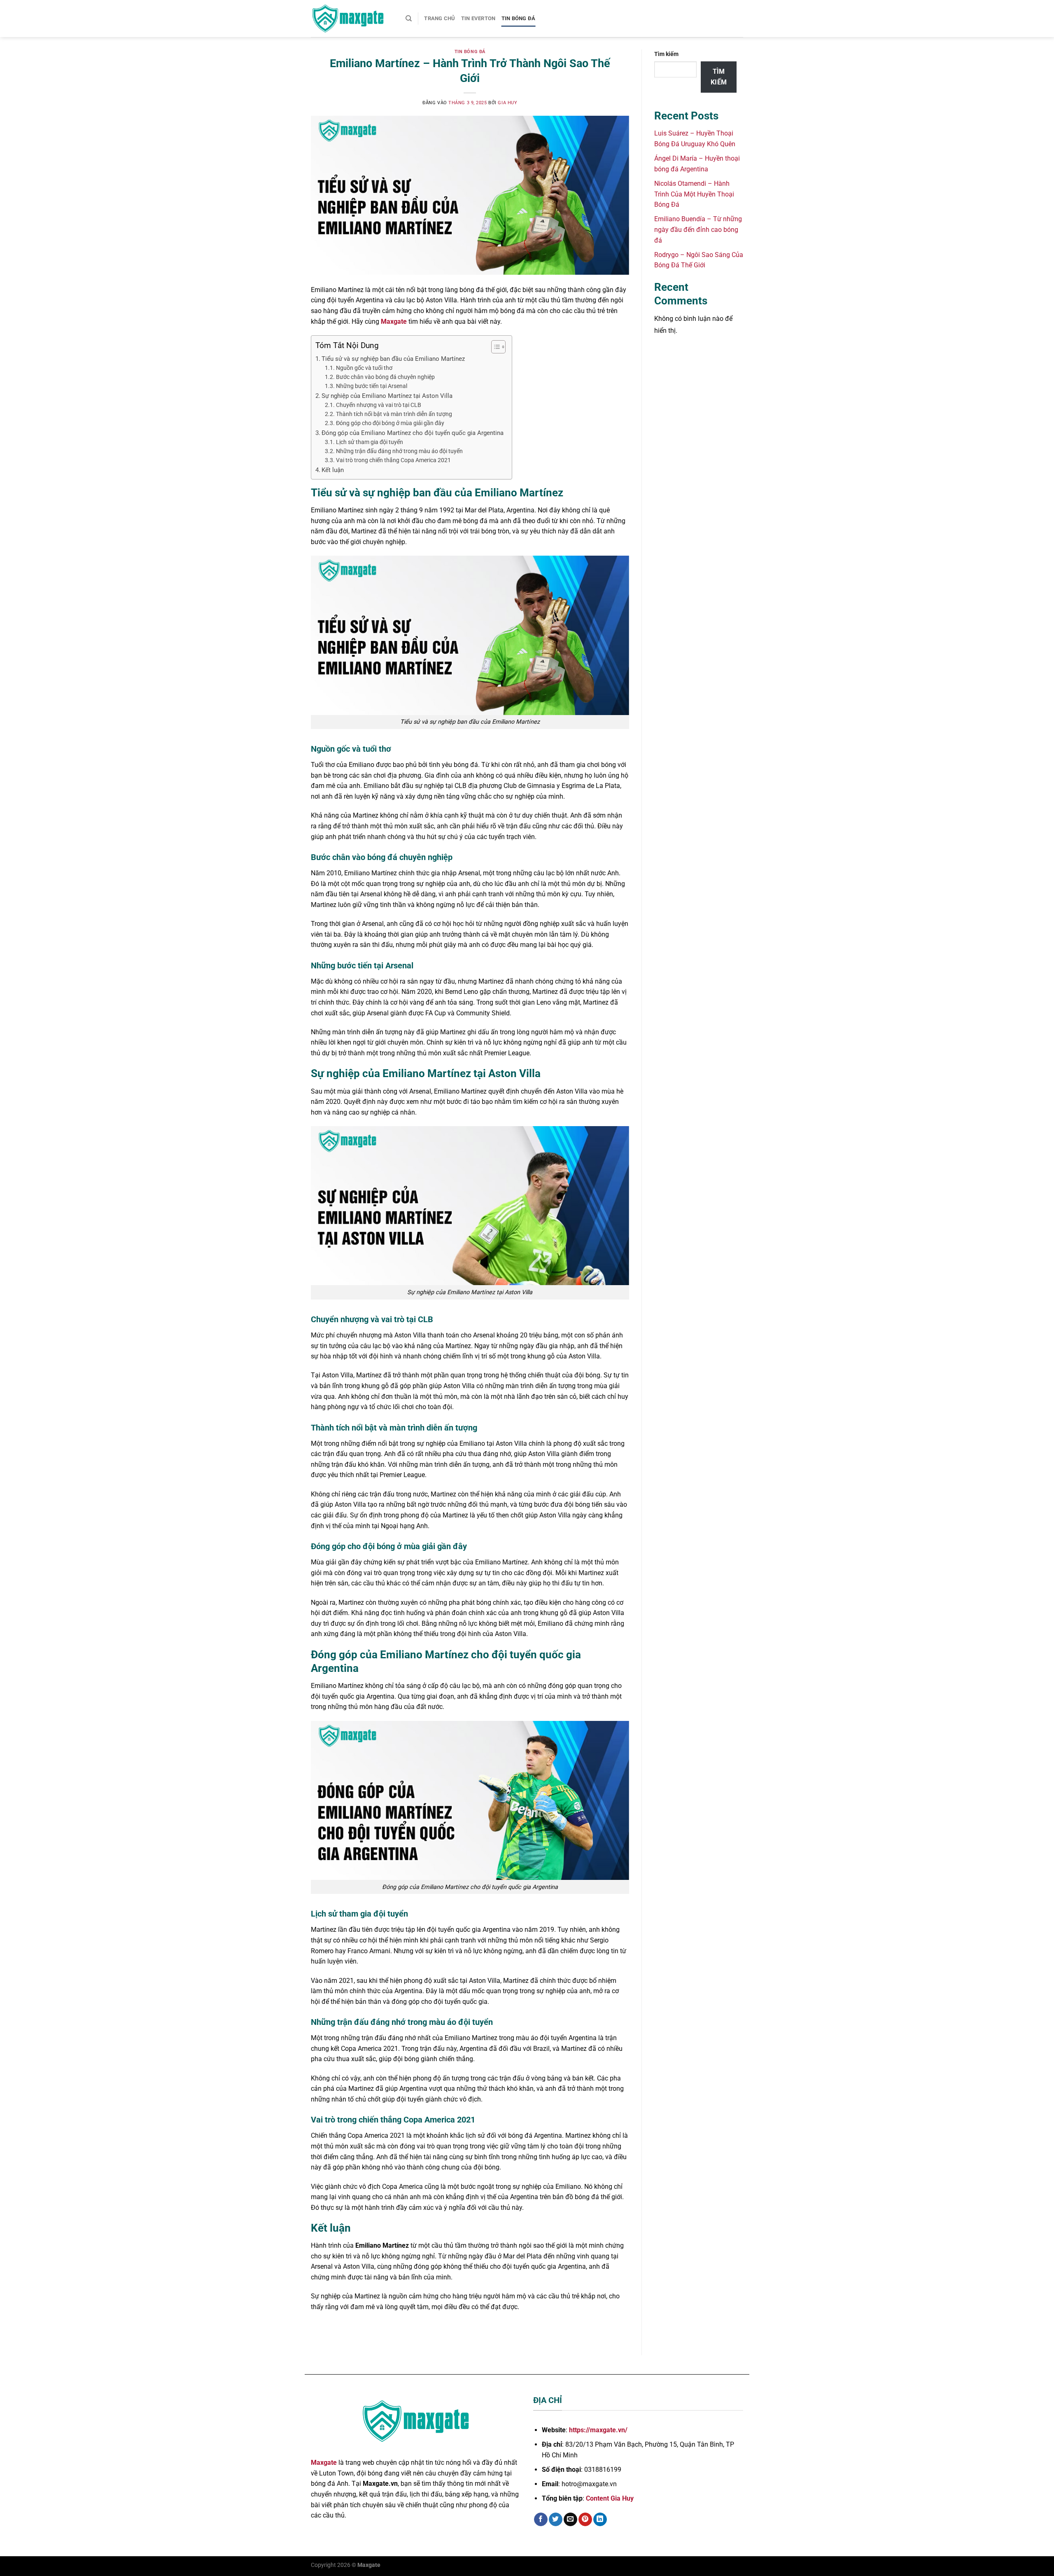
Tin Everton (478, 18)
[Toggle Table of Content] (494, 347)
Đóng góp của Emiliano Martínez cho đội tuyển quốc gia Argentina (413, 433)
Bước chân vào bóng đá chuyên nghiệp (385, 377)
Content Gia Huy (610, 2498)
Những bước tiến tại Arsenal (372, 386)
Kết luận (333, 470)
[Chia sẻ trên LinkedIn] (600, 2520)
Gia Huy (507, 103)
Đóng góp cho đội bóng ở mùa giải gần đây (390, 423)
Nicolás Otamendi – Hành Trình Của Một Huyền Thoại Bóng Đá (694, 194)
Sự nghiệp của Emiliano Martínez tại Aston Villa (387, 396)
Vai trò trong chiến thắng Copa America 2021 (393, 460)
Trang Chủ (440, 18)
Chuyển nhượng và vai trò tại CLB (379, 405)
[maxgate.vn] (352, 19)
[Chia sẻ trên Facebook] (541, 2520)
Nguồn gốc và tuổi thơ (364, 368)
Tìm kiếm (666, 54)
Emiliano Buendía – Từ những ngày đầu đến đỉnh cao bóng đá (698, 229)
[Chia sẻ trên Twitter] (556, 2520)
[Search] (409, 19)
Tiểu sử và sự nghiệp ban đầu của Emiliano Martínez (393, 359)
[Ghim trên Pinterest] (585, 2520)
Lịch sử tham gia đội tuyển (370, 442)
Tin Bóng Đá (519, 18)
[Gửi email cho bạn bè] (570, 2520)
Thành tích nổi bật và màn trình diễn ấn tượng (394, 414)
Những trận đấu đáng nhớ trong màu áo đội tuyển (399, 451)
